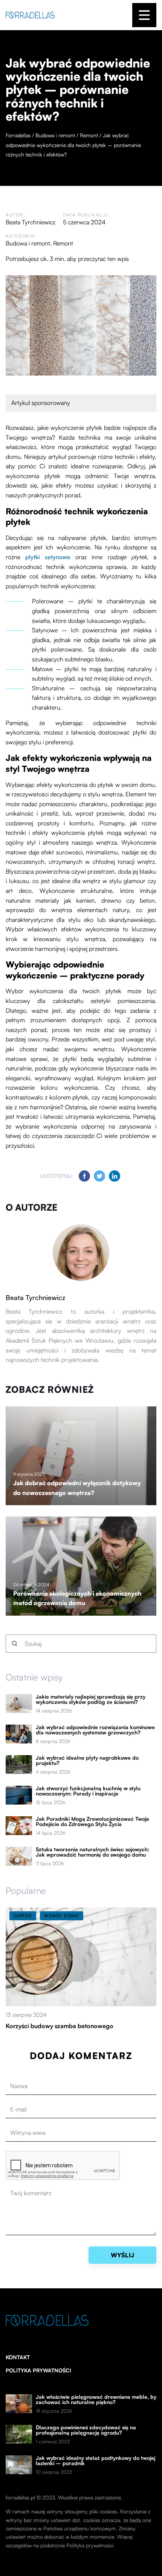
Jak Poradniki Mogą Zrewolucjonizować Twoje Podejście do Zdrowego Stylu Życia (92, 1822)
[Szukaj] (15, 1644)
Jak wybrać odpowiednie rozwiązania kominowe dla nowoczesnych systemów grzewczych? (95, 1730)
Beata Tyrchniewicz (31, 222)
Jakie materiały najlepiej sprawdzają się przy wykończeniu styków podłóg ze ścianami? (91, 1699)
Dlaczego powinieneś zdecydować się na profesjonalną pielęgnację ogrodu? (86, 2430)
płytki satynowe (48, 557)
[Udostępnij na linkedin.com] (115, 1176)
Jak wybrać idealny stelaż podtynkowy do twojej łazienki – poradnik (96, 2461)
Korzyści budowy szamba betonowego (60, 2026)
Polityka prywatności (38, 2370)
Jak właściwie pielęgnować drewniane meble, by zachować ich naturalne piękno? (96, 2400)
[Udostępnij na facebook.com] (84, 1176)
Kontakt (18, 2357)
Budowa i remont (28, 243)
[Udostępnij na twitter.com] (99, 1176)
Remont (63, 243)
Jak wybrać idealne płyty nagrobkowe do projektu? (87, 1760)
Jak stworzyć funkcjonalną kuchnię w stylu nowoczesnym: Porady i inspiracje (88, 1791)
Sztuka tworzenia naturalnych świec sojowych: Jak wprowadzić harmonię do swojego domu (92, 1852)
